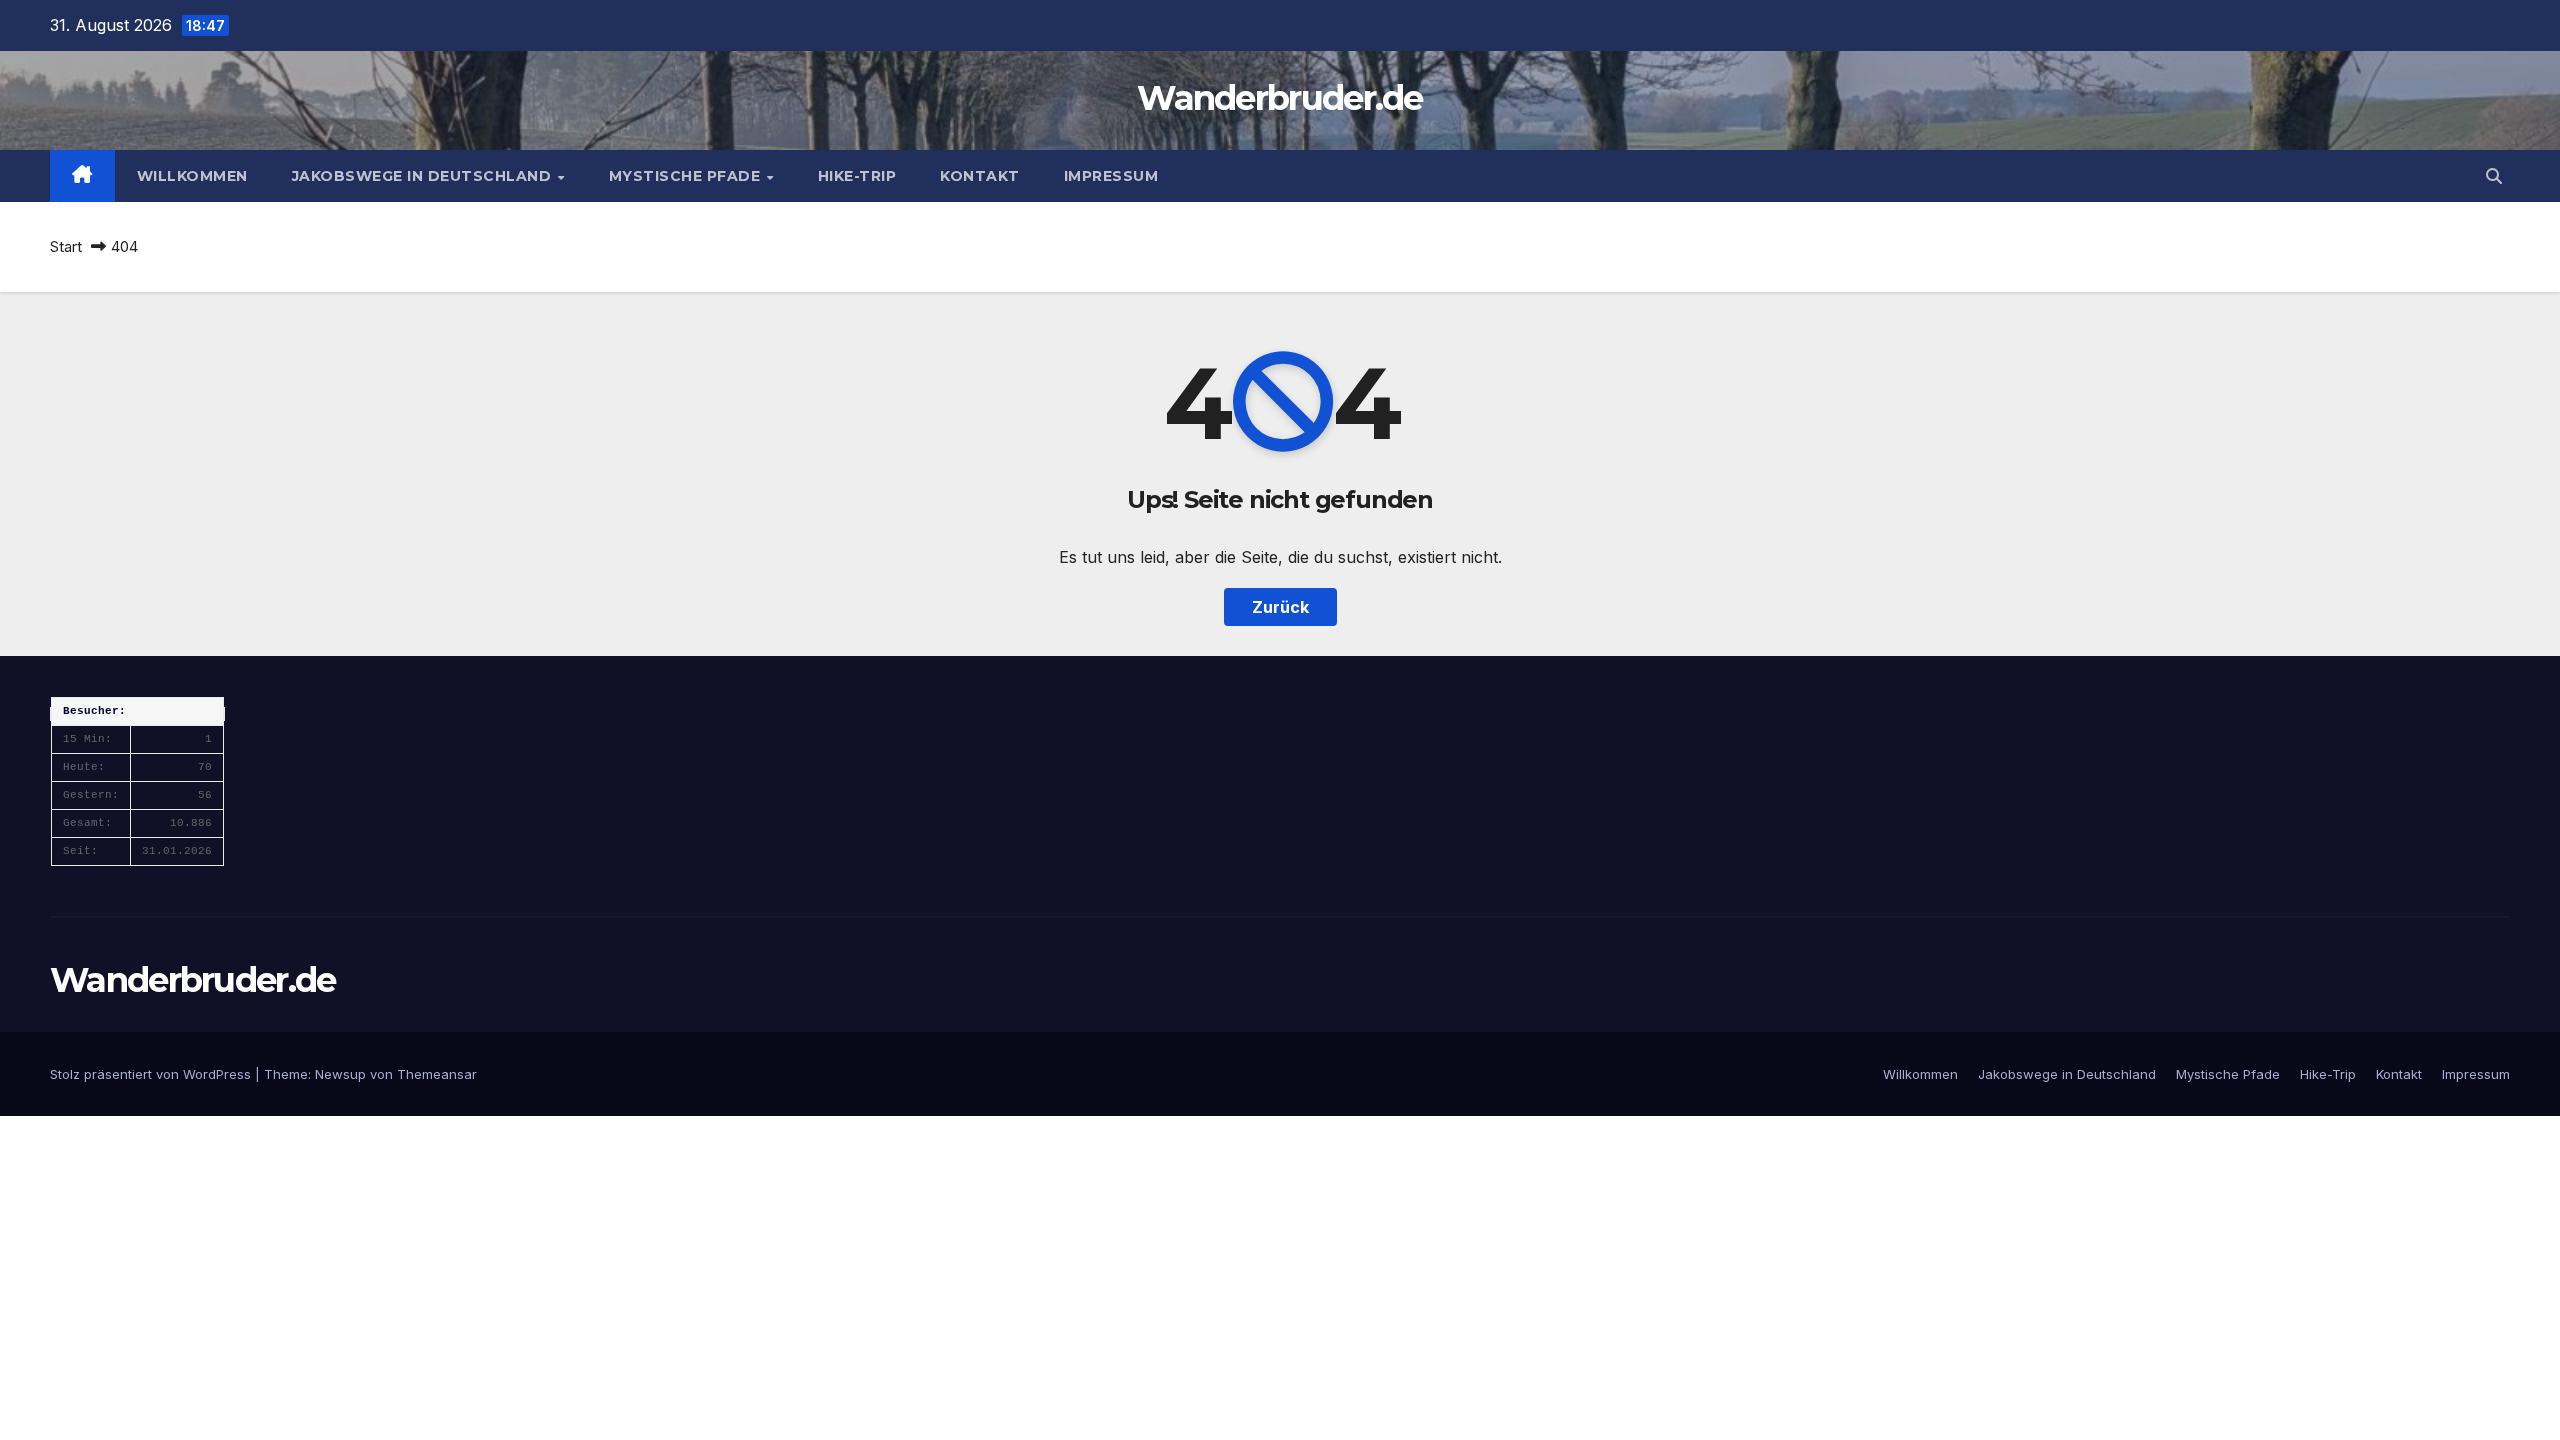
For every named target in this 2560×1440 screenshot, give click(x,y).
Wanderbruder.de (1280, 98)
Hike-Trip (857, 176)
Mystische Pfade (687, 176)
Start (66, 246)
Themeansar (437, 1074)
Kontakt (980, 176)
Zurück (1280, 607)
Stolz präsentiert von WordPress (152, 1074)
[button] (2494, 176)
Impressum (1111, 176)
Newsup (340, 1074)
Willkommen (192, 176)
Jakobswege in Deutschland (424, 176)
